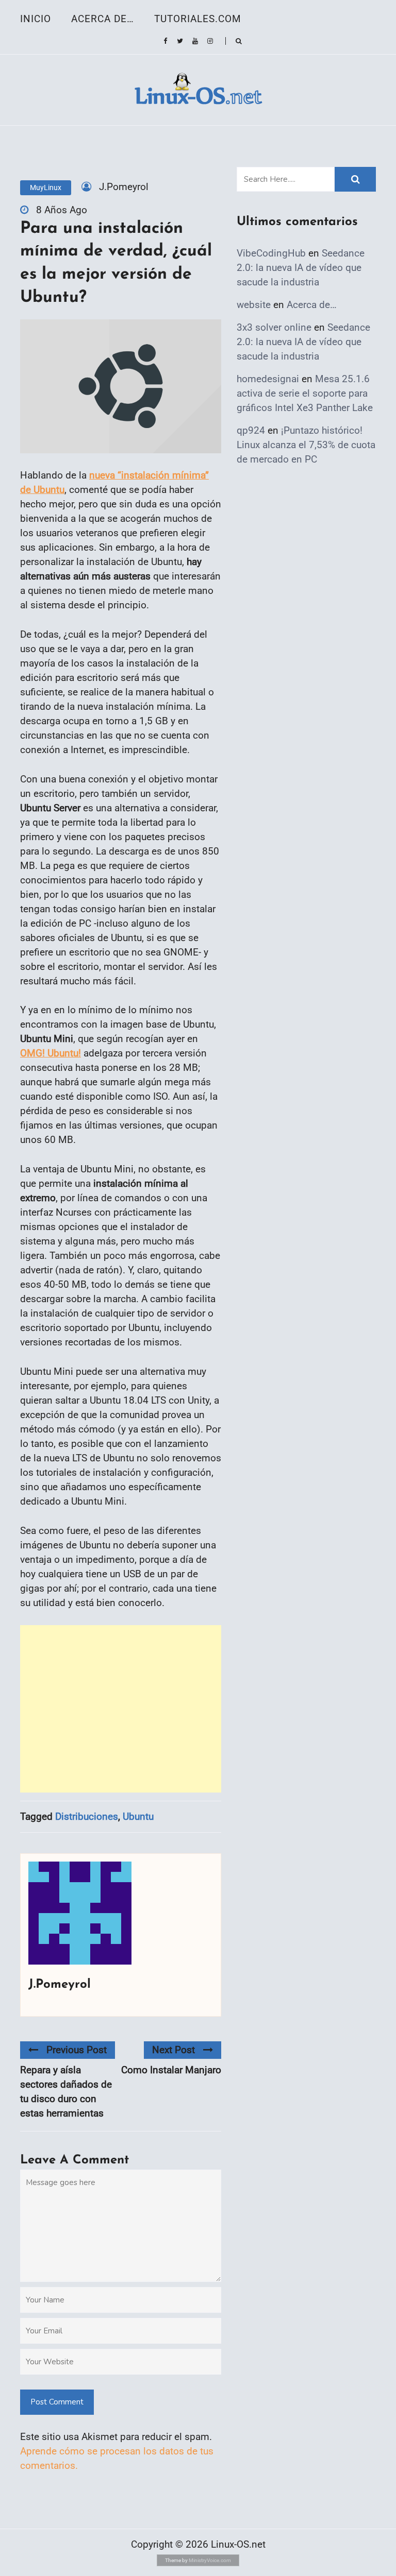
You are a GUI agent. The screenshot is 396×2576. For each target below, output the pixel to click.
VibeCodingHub (271, 253)
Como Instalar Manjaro (171, 2070)
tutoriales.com (198, 19)
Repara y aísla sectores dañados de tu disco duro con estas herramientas (66, 2092)
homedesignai (268, 379)
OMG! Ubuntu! (51, 1053)
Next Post (174, 2050)
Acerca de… (103, 19)
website (254, 305)
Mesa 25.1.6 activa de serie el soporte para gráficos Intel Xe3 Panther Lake (305, 393)
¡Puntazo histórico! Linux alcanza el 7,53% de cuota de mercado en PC (306, 445)
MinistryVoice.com (210, 2560)
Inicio (36, 19)
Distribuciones (87, 1816)
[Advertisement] (121, 1709)
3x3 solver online (274, 327)
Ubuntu (138, 1816)
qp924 (251, 430)
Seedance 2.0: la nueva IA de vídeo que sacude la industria (301, 268)
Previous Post (77, 2050)
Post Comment (57, 2402)
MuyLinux (46, 187)
